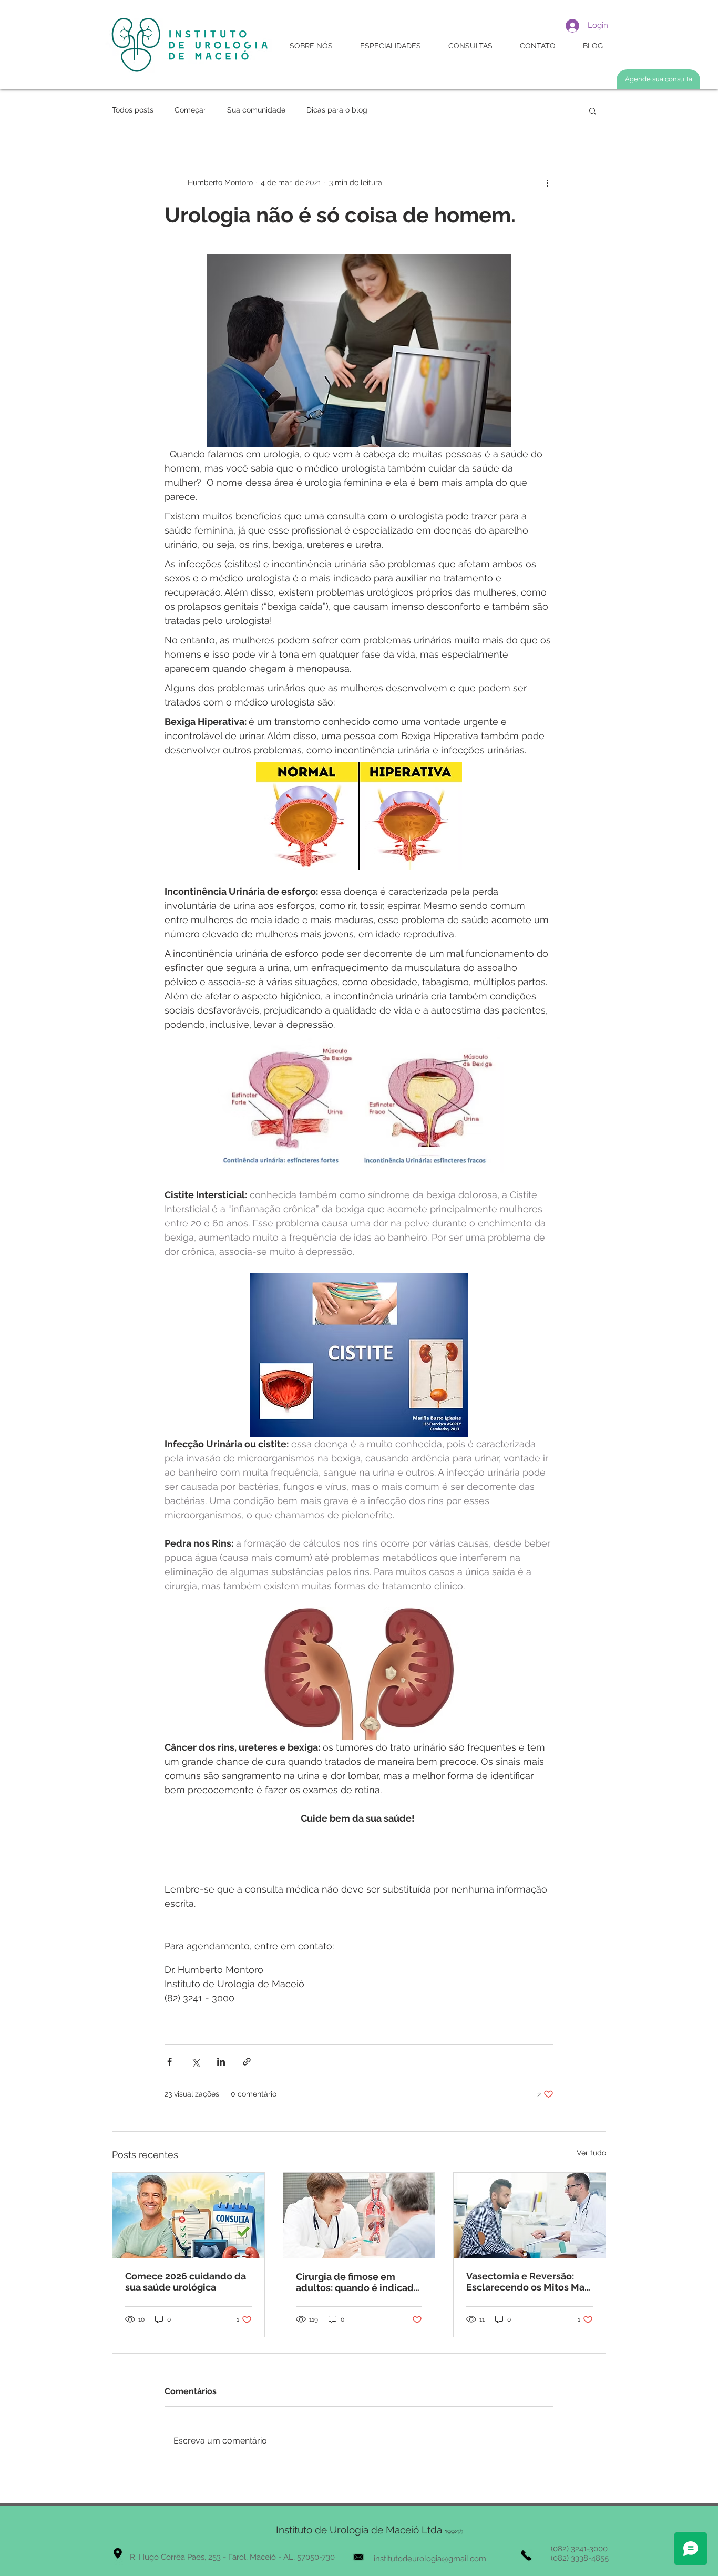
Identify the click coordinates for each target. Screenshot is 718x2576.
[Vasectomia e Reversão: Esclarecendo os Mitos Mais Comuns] (530, 2215)
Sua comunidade (256, 110)
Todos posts (133, 110)
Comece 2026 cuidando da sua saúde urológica (186, 2282)
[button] (593, 110)
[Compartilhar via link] (247, 2062)
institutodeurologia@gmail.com (430, 2559)
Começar (190, 110)
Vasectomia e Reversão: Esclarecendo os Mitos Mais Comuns (529, 2282)
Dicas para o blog (337, 110)
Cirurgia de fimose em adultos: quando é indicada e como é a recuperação (357, 2282)
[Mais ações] (547, 182)
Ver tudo (591, 2153)
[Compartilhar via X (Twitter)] (195, 2062)
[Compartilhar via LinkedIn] (221, 2062)
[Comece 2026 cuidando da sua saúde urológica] (188, 2215)
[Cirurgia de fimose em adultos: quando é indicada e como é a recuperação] (359, 2215)
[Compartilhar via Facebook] (170, 2062)
